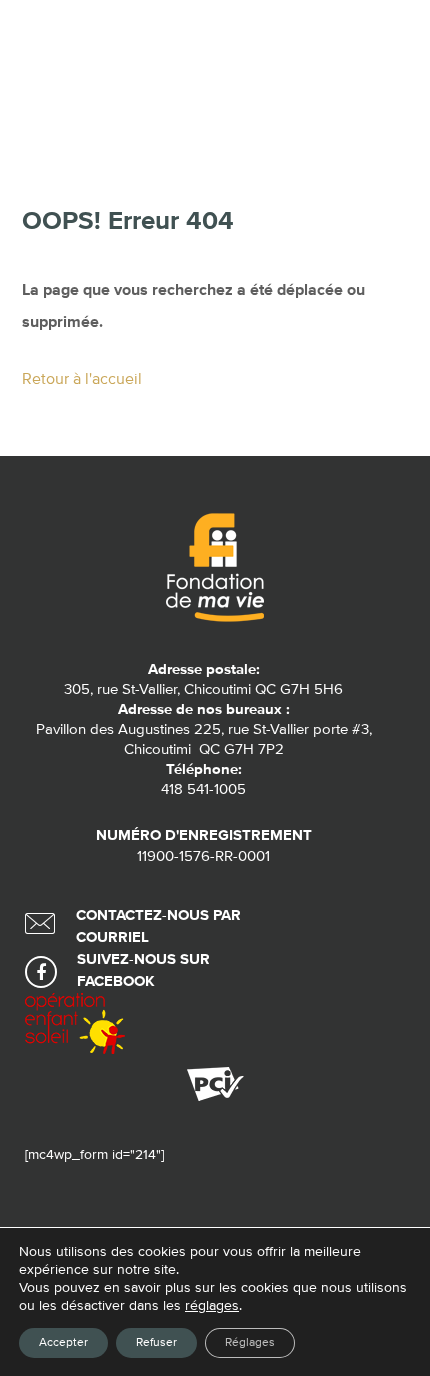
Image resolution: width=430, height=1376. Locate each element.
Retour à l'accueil (82, 380)
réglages (212, 1306)
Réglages (250, 1343)
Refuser (156, 1343)
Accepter (63, 1343)
